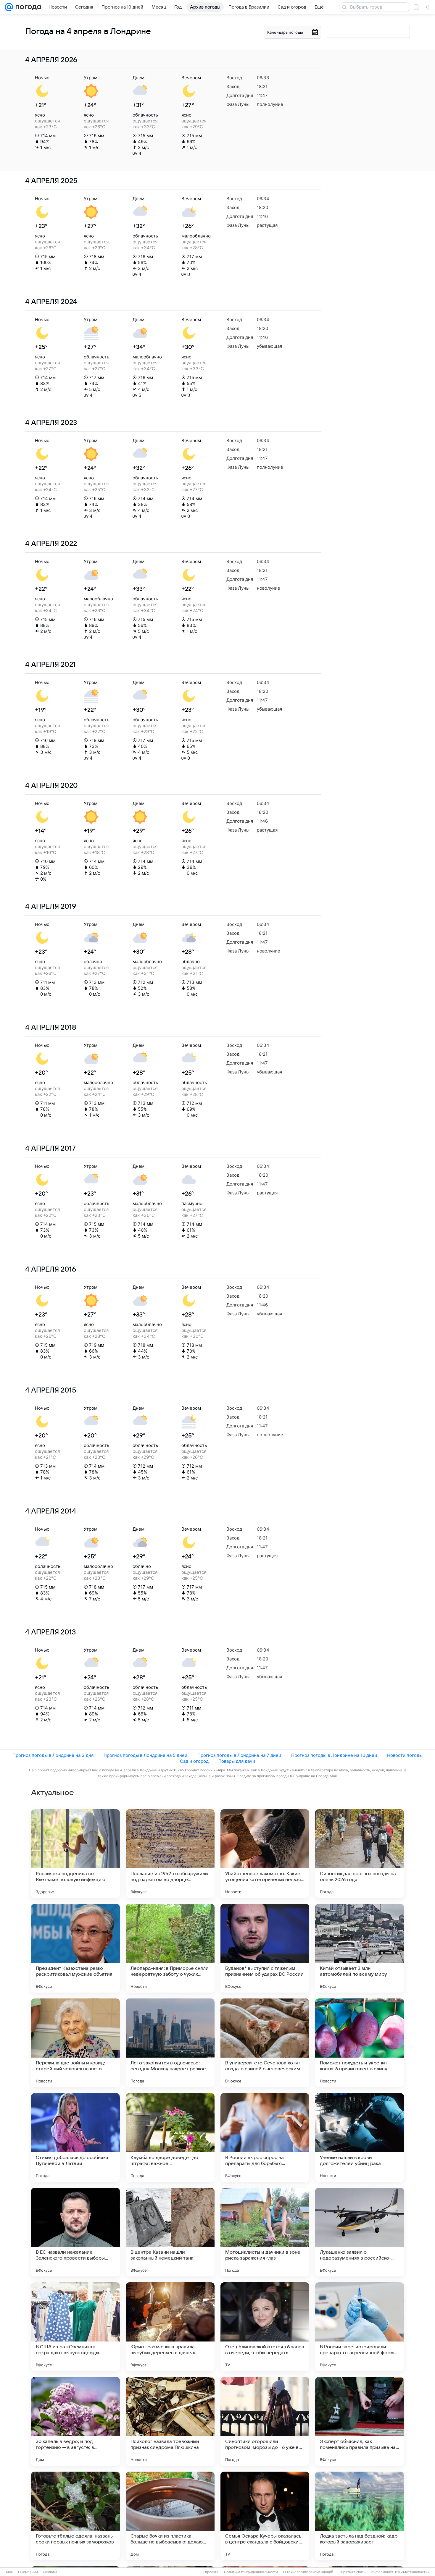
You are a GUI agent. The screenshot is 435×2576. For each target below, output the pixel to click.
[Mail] (9, 7)
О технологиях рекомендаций (308, 2572)
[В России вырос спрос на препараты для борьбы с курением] (265, 2137)
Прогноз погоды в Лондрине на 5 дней (145, 1755)
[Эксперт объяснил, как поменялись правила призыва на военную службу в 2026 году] (360, 2421)
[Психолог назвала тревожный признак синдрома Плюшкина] (170, 2421)
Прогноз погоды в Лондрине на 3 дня (53, 1755)
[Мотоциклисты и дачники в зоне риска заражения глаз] (265, 2232)
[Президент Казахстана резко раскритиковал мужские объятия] (75, 1948)
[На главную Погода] (27, 7)
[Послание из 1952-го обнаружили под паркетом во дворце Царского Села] (170, 1854)
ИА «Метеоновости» (412, 2572)
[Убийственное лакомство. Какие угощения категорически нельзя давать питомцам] (265, 1854)
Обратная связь (352, 2572)
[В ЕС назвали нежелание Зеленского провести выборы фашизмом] (75, 2232)
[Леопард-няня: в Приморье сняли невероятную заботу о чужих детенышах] (170, 1948)
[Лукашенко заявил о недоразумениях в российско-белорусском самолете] (360, 2232)
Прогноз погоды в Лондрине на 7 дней (239, 1755)
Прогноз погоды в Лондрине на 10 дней (334, 1755)
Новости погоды (405, 1755)
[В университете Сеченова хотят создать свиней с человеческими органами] (265, 2043)
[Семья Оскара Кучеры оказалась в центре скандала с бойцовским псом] (265, 2516)
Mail (9, 2572)
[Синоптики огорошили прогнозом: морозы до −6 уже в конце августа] (265, 2421)
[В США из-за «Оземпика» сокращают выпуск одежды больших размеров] (75, 2327)
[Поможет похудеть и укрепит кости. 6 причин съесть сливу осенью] (360, 2043)
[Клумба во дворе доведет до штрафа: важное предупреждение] (170, 2137)
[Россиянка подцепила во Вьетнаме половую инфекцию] (75, 1854)
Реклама (50, 2572)
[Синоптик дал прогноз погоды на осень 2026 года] (360, 1854)
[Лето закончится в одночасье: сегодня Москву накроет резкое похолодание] (170, 2043)
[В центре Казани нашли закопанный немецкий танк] (170, 2232)
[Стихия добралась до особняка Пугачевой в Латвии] (75, 2137)
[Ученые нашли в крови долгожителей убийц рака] (360, 2137)
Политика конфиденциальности (251, 2572)
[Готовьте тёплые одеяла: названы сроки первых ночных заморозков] (75, 2516)
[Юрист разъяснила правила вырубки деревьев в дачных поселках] (170, 2327)
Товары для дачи (237, 1761)
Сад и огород (194, 1761)
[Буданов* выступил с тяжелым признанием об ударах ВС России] (265, 1948)
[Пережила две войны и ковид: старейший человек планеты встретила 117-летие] (75, 2043)
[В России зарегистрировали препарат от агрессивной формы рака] (360, 2327)
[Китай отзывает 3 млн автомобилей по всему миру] (360, 1948)
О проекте (210, 2572)
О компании (28, 2572)
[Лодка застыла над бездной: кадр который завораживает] (360, 2516)
